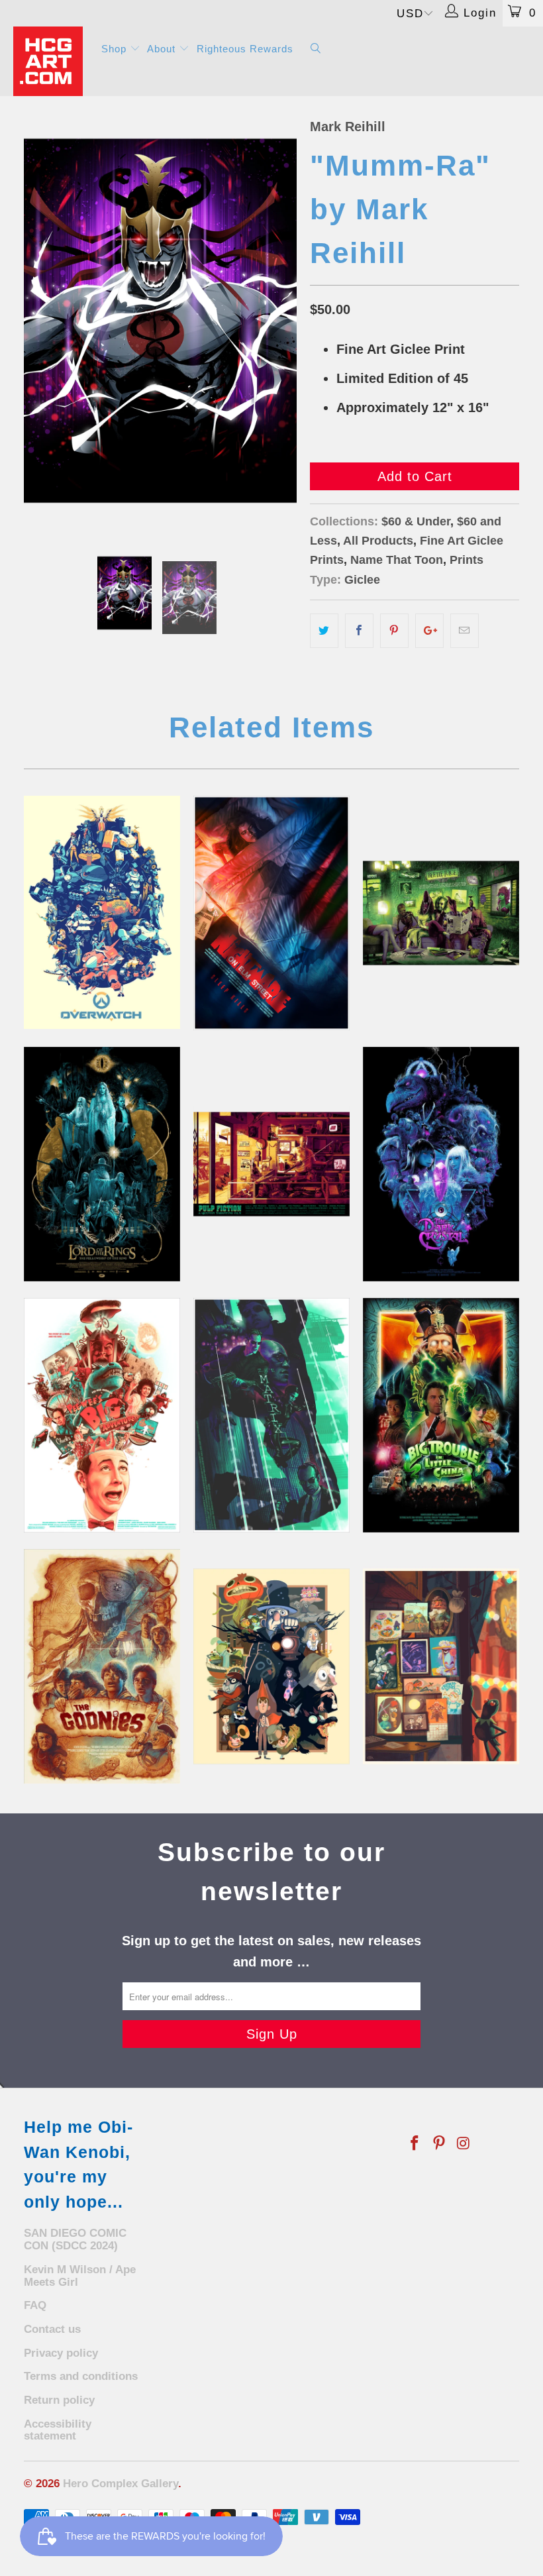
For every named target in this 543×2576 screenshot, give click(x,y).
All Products (378, 541)
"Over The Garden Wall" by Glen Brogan (271, 1666)
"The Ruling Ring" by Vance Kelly (102, 1164)
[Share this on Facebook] (359, 631)
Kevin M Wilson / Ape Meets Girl (80, 2276)
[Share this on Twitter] (324, 631)
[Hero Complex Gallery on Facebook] (415, 2144)
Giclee (362, 580)
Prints (467, 560)
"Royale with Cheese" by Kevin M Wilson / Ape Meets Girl (271, 1164)
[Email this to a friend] (465, 631)
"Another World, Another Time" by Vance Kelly (441, 1164)
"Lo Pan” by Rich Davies (441, 1415)
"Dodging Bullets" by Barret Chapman (271, 1415)
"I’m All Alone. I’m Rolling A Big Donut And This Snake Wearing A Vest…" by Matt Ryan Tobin (102, 1415)
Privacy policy (61, 2353)
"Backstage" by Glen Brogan (441, 1666)
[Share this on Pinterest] (394, 631)
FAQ (35, 2305)
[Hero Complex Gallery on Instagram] (464, 2144)
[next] (282, 321)
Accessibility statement (58, 2430)
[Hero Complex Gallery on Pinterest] (440, 2144)
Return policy (59, 2400)
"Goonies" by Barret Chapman (102, 1666)
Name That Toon (397, 560)
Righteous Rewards (245, 49)
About (163, 49)
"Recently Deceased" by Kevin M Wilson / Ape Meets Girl (441, 913)
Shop (116, 49)
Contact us (52, 2329)
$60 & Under (416, 521)
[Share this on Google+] (429, 631)
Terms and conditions (81, 2376)
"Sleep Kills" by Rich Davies (271, 913)
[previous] (38, 321)
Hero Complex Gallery (121, 2484)
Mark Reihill (348, 127)
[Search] (316, 49)
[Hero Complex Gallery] (50, 61)
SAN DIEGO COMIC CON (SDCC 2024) (75, 2239)
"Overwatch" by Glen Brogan (102, 912)
